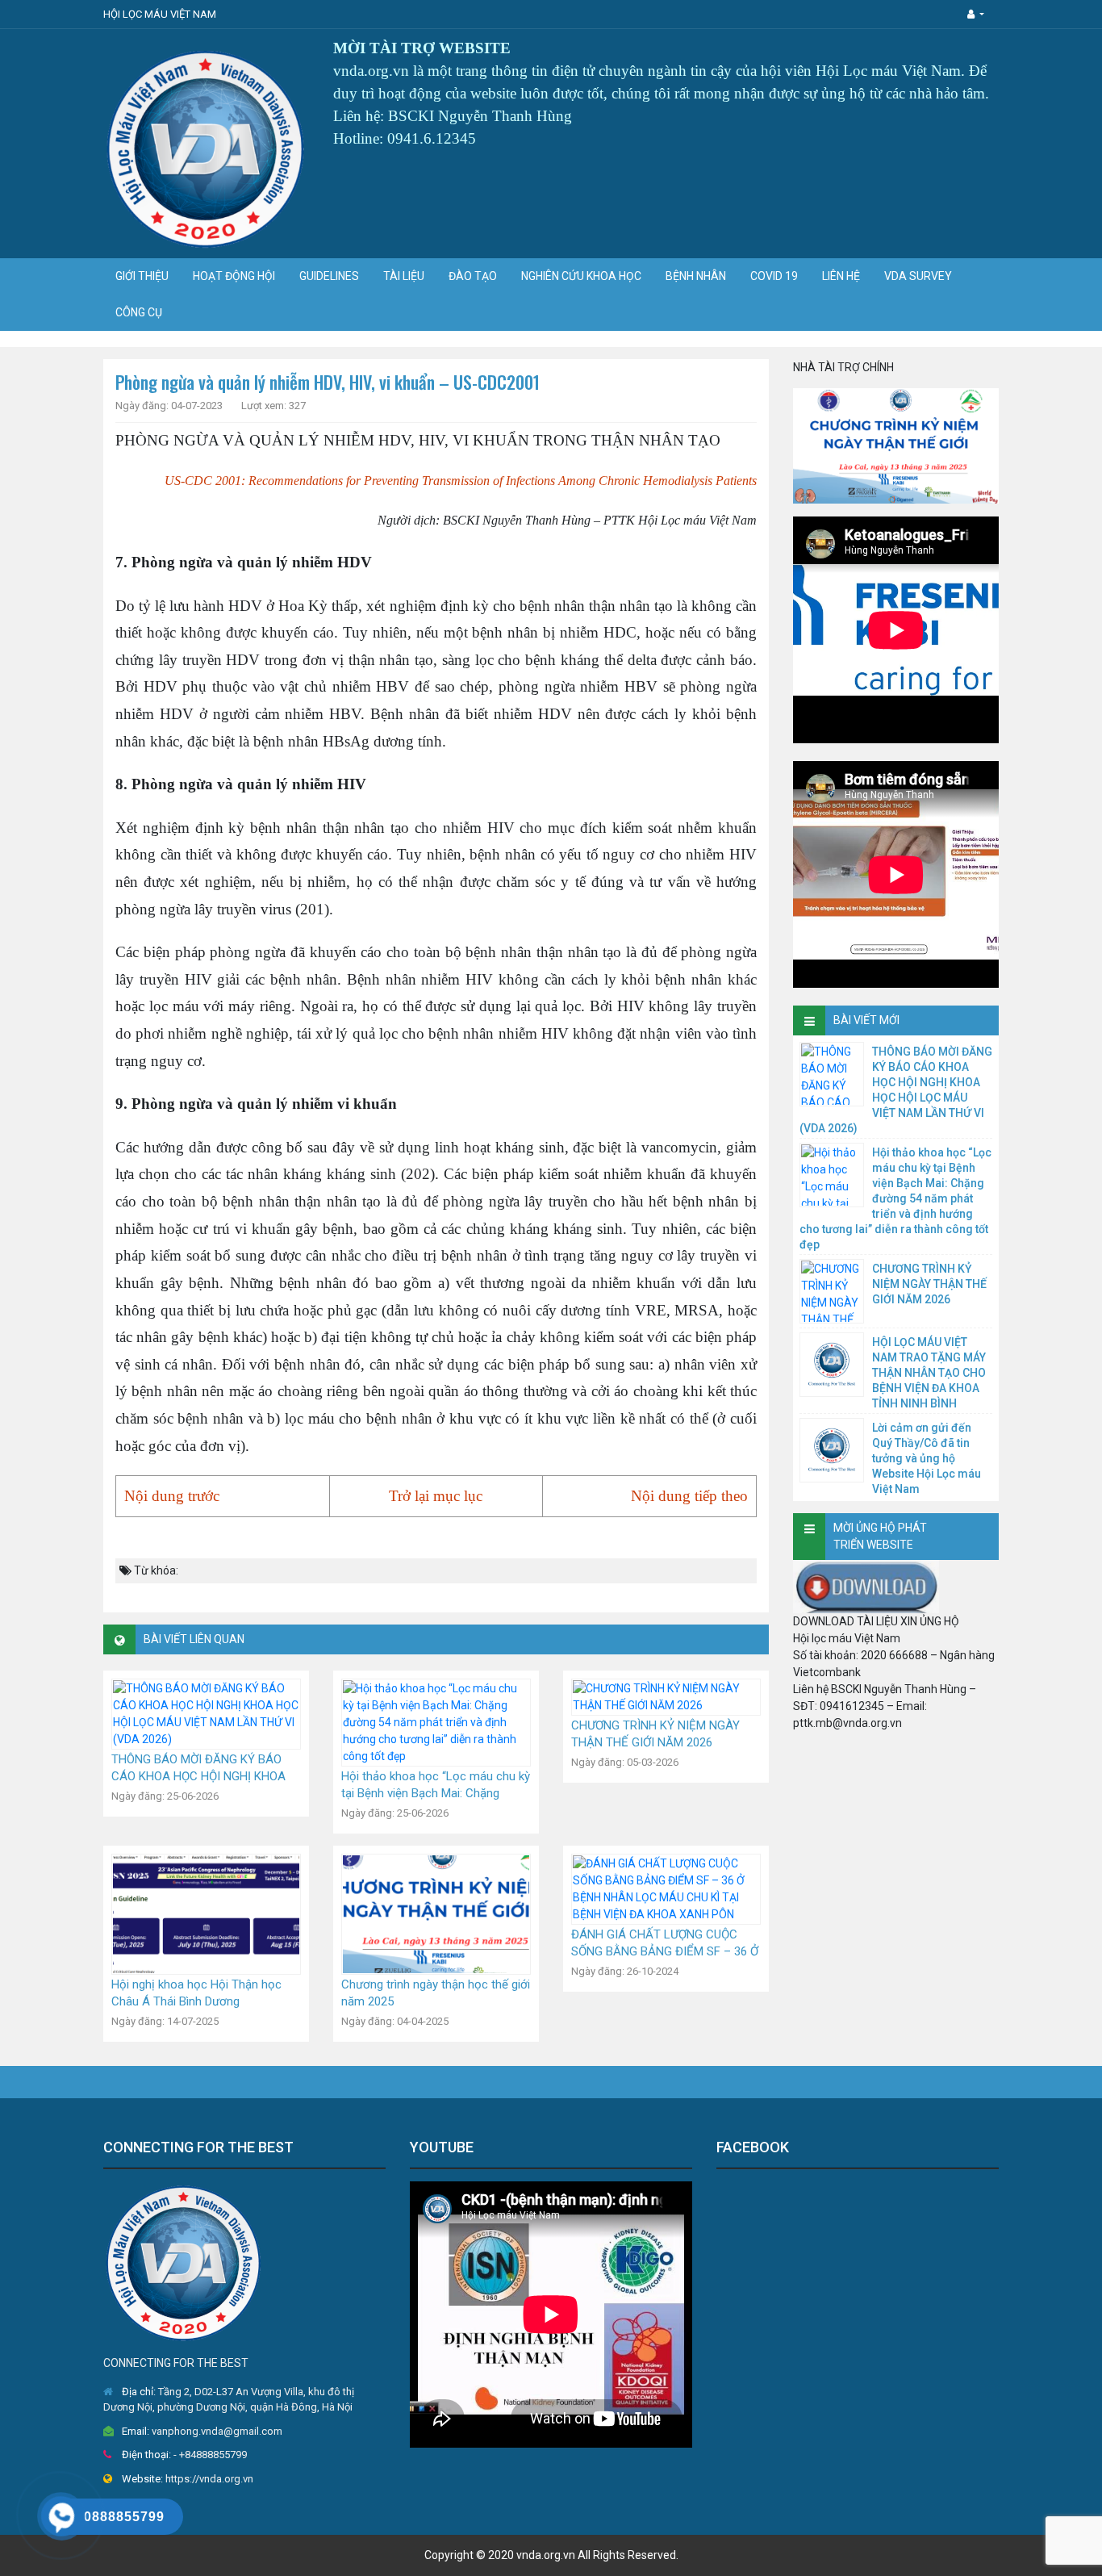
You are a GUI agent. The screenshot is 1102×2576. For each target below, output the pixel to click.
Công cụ (139, 312)
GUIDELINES (329, 276)
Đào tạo (473, 276)
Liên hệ (841, 276)
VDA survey (918, 276)
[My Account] (976, 14)
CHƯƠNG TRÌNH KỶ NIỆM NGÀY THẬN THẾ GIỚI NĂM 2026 (929, 1284)
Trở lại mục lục (436, 1496)
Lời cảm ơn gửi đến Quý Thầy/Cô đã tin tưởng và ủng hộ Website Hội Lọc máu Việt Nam (927, 1458)
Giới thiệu (142, 276)
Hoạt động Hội (234, 276)
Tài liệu (404, 276)
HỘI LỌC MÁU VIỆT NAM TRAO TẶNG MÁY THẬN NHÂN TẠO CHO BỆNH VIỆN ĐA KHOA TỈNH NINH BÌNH (929, 1373)
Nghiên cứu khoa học (581, 276)
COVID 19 (774, 276)
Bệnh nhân (696, 276)
